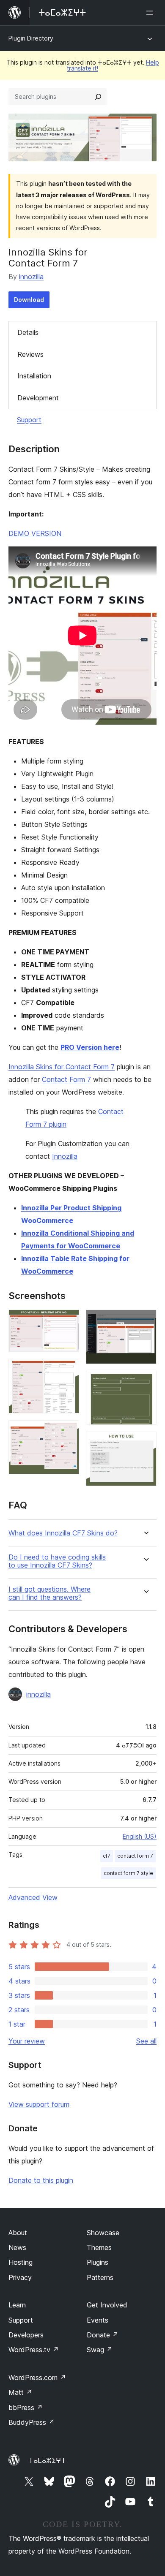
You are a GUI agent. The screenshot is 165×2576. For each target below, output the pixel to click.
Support (29, 420)
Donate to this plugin (41, 2180)
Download (29, 300)
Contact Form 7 (66, 1079)
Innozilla (65, 1156)
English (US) (140, 1836)
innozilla (31, 277)
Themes (99, 2247)
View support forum (39, 2104)
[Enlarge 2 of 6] (68, 1370)
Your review (27, 2041)
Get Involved (107, 2305)
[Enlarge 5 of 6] (145, 1382)
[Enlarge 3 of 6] (68, 1432)
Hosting (21, 2262)
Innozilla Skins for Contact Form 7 (62, 1067)
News (17, 2247)
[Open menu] (151, 13)
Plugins (98, 2262)
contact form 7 (135, 1856)
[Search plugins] (98, 97)
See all (146, 2041)
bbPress (26, 2408)
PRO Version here (90, 1047)
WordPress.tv (34, 2350)
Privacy (20, 2277)
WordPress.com (37, 2378)
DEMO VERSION (35, 533)
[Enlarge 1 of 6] (68, 1321)
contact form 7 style (128, 1873)
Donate (103, 2335)
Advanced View (33, 1897)
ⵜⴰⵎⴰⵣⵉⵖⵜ (47, 2460)
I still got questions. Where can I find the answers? (49, 1593)
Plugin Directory (31, 38)
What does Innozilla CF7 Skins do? (63, 1533)
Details (28, 332)
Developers (26, 2335)
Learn (17, 2305)
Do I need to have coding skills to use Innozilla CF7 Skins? (57, 1561)
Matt (20, 2392)
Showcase (103, 2233)
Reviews (30, 354)
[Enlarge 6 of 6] (145, 1443)
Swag (100, 2350)
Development (38, 398)
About (18, 2233)
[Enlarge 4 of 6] (145, 1321)
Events (98, 2320)
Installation (34, 376)
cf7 (107, 1856)
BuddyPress (32, 2422)
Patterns (100, 2277)
